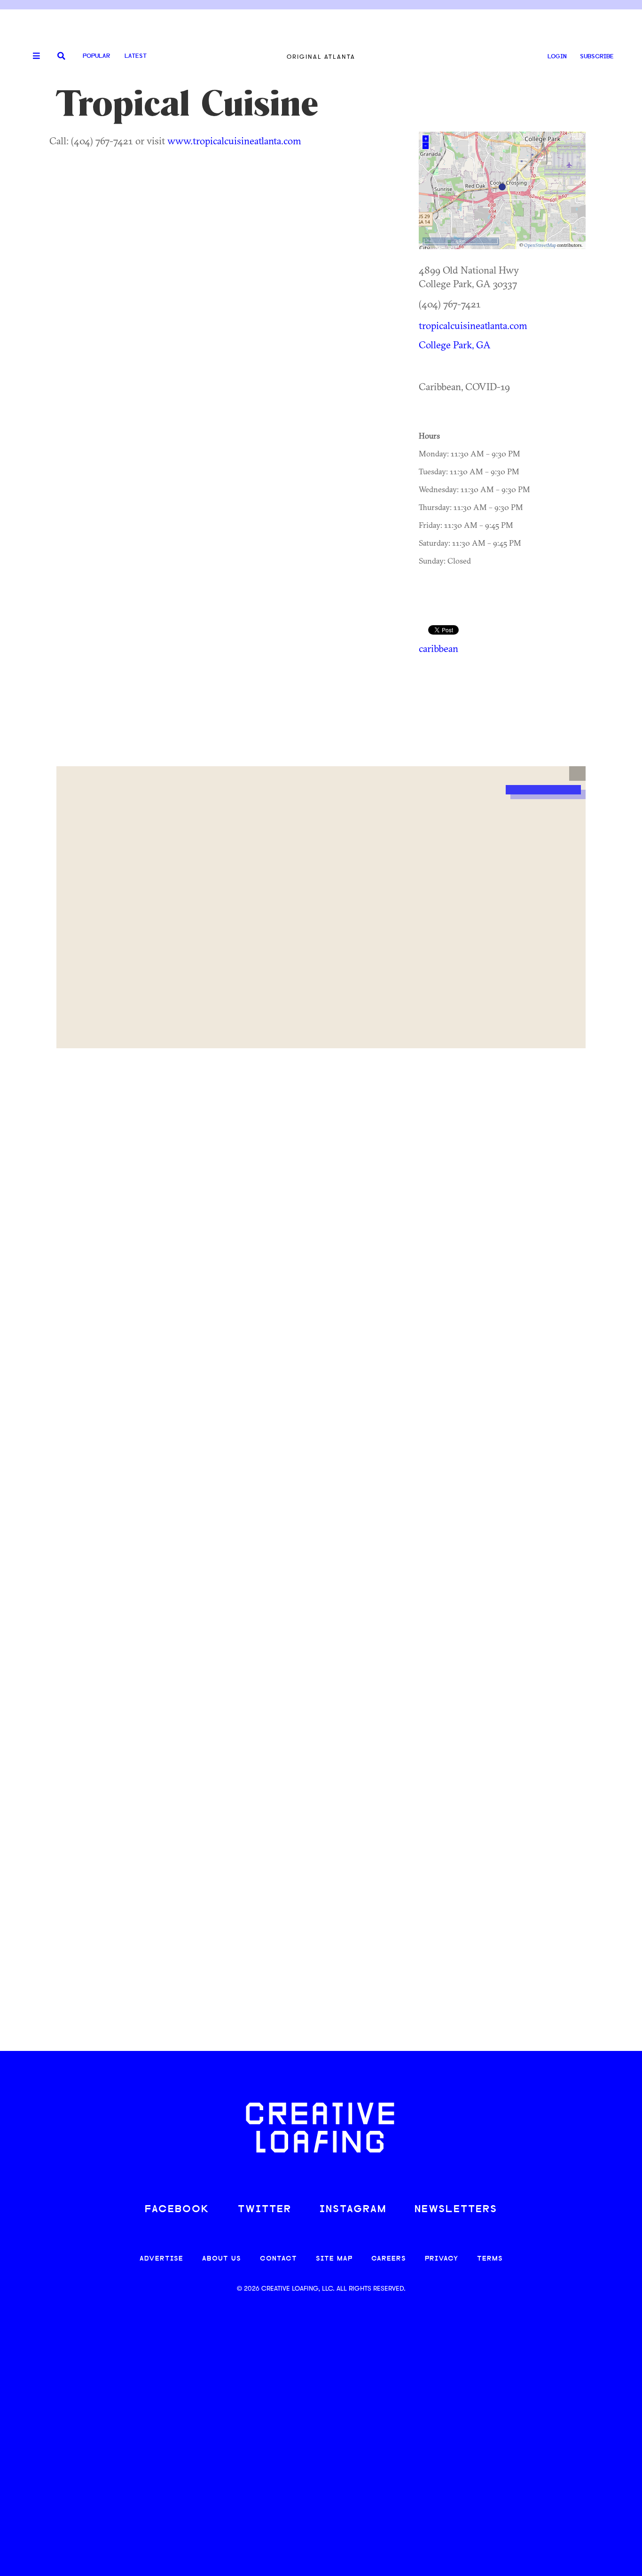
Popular (96, 56)
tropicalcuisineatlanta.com (473, 325)
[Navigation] (33, 56)
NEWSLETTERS (456, 2210)
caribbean (438, 648)
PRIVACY (442, 2259)
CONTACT (278, 2259)
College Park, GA (455, 345)
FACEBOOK (177, 2210)
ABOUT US (222, 2259)
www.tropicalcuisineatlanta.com (234, 141)
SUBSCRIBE (597, 57)
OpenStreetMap (540, 245)
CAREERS (389, 2259)
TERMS (490, 2259)
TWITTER (265, 2210)
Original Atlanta (321, 57)
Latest (136, 56)
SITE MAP (334, 2259)
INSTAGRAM (353, 2210)
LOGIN (557, 57)
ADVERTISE (161, 2259)
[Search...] (61, 57)
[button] (577, 774)
